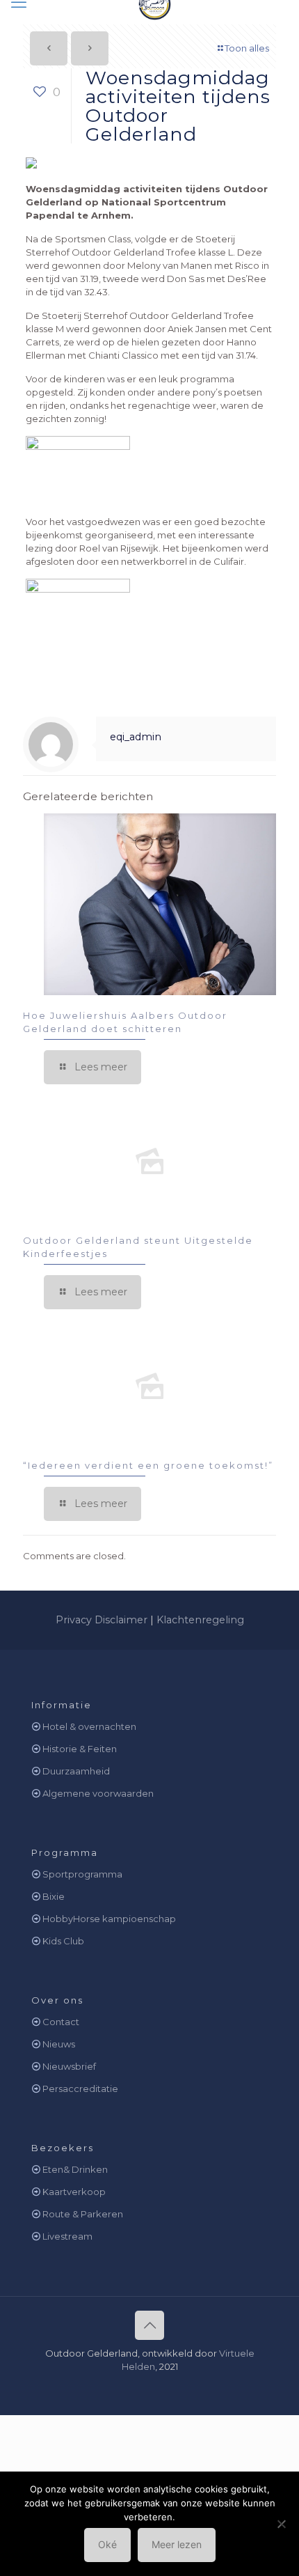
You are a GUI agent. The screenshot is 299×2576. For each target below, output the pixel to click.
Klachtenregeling (200, 1620)
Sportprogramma (82, 1874)
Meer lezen (177, 2544)
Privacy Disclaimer (102, 1620)
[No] (282, 2524)
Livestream (67, 2236)
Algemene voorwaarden (98, 1793)
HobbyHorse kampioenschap (109, 1919)
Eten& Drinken (75, 2169)
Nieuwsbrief (69, 2066)
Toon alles (247, 48)
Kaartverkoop (74, 2192)
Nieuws (59, 2044)
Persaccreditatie (80, 2089)
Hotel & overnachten (89, 1726)
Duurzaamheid (76, 1771)
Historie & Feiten (80, 1749)
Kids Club (63, 1941)
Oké (107, 2544)
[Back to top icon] (149, 2325)
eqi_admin (136, 737)
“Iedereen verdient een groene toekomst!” (148, 1465)
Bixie (54, 1896)
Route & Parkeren (83, 2214)
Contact (61, 2022)
